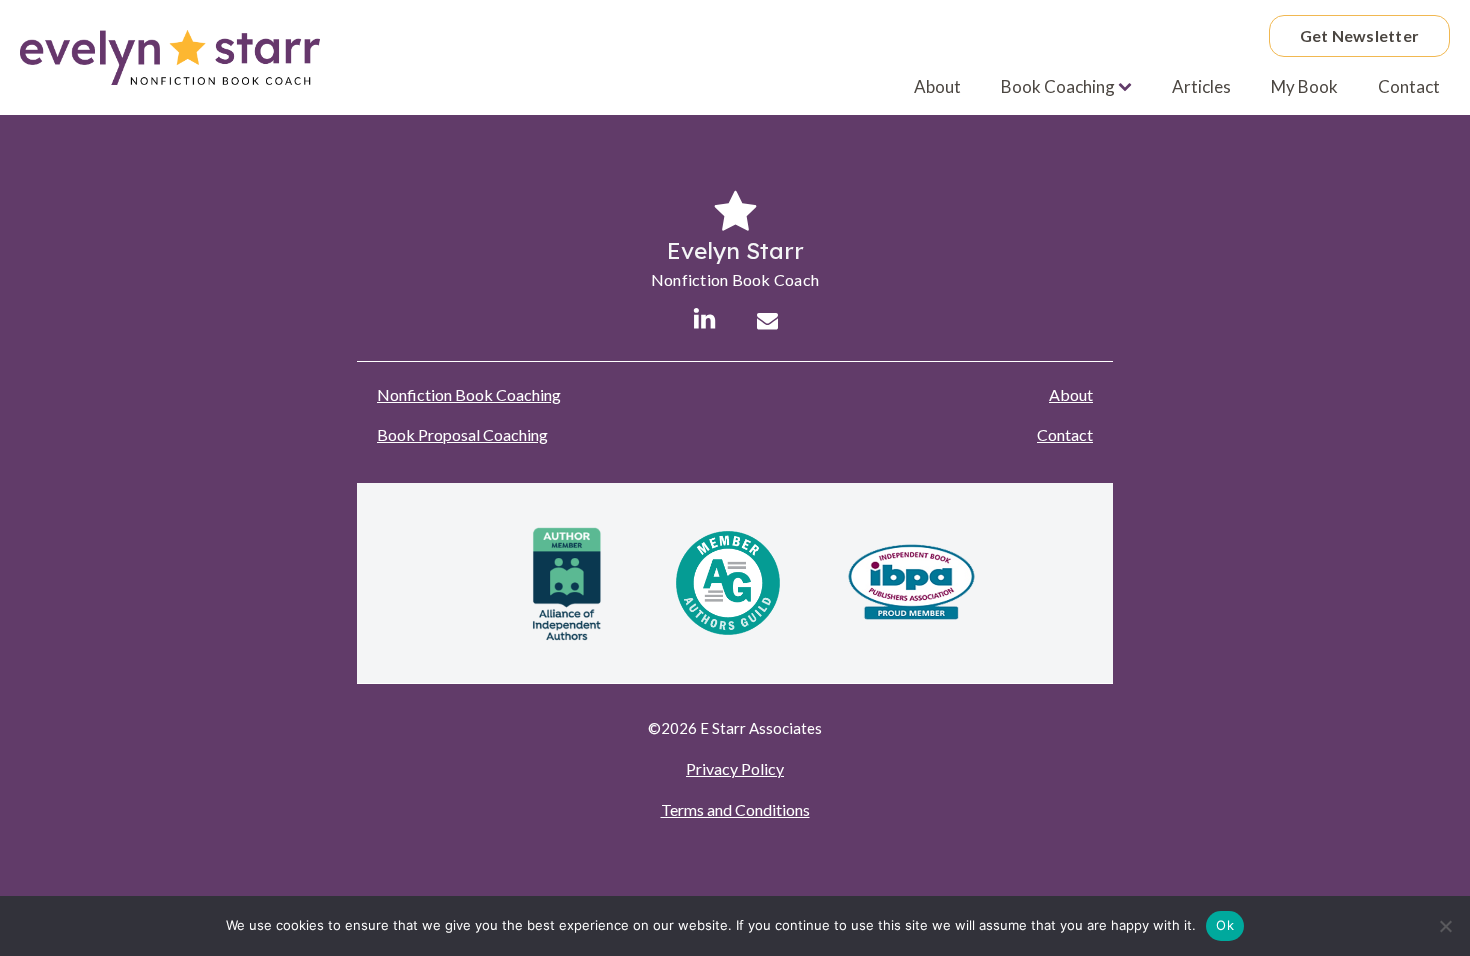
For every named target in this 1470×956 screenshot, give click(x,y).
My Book (1304, 86)
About (937, 86)
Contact (1409, 86)
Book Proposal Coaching (462, 434)
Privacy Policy (735, 768)
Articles (1201, 86)
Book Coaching (1058, 86)
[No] (1445, 926)
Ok (1225, 925)
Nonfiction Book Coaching (469, 394)
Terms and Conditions (735, 809)
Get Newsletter (1360, 35)
